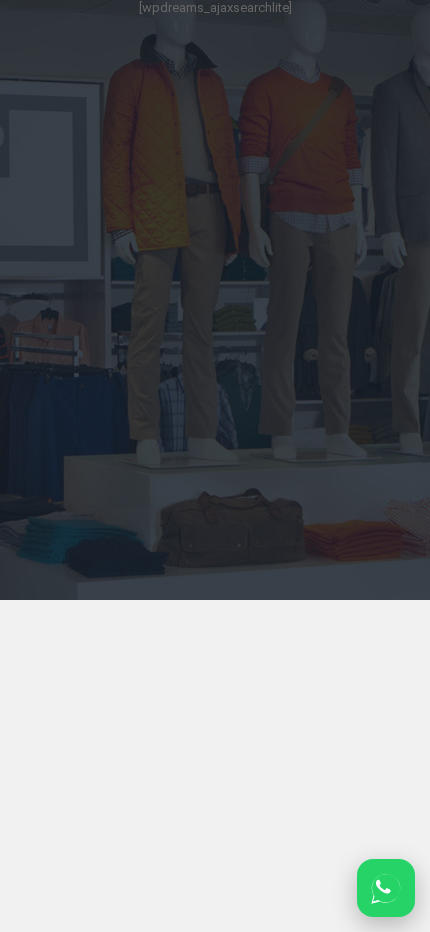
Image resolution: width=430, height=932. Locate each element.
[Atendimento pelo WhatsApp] (386, 888)
